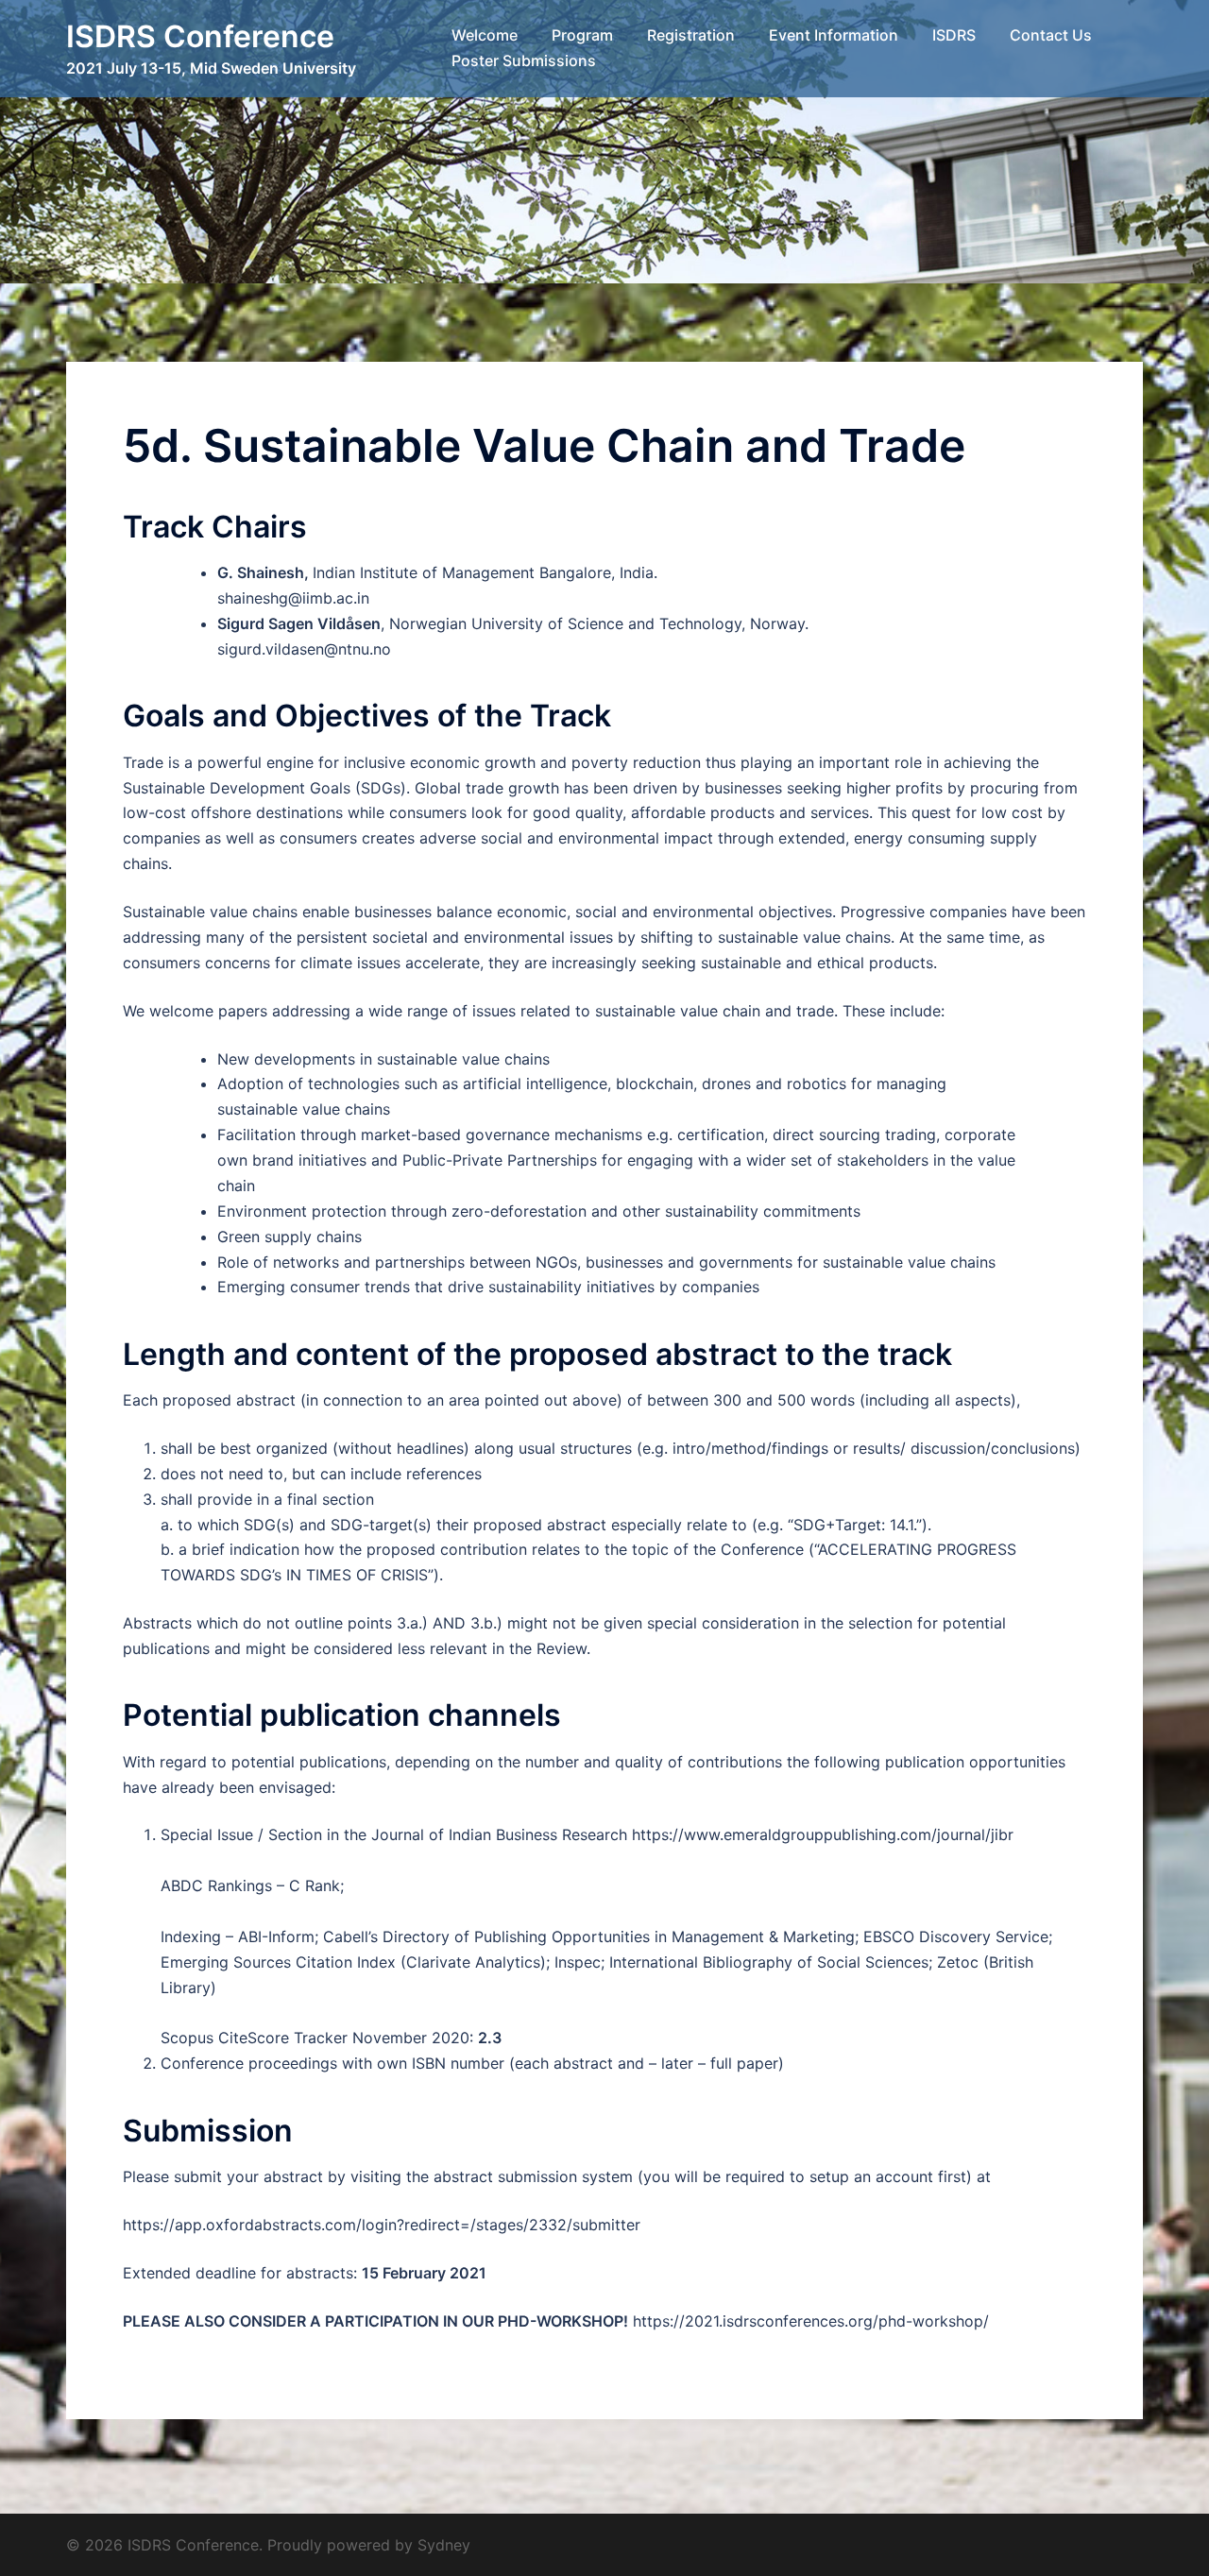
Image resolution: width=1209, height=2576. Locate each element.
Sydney (444, 2545)
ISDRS (954, 35)
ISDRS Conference (200, 36)
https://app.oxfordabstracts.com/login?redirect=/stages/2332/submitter (382, 2225)
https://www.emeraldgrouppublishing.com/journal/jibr (823, 1834)
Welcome (485, 35)
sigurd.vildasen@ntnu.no (304, 649)
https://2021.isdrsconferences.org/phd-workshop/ (811, 2321)
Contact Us (1051, 35)
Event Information (834, 35)
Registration (691, 35)
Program (582, 35)
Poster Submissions (524, 60)
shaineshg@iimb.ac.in (293, 598)
